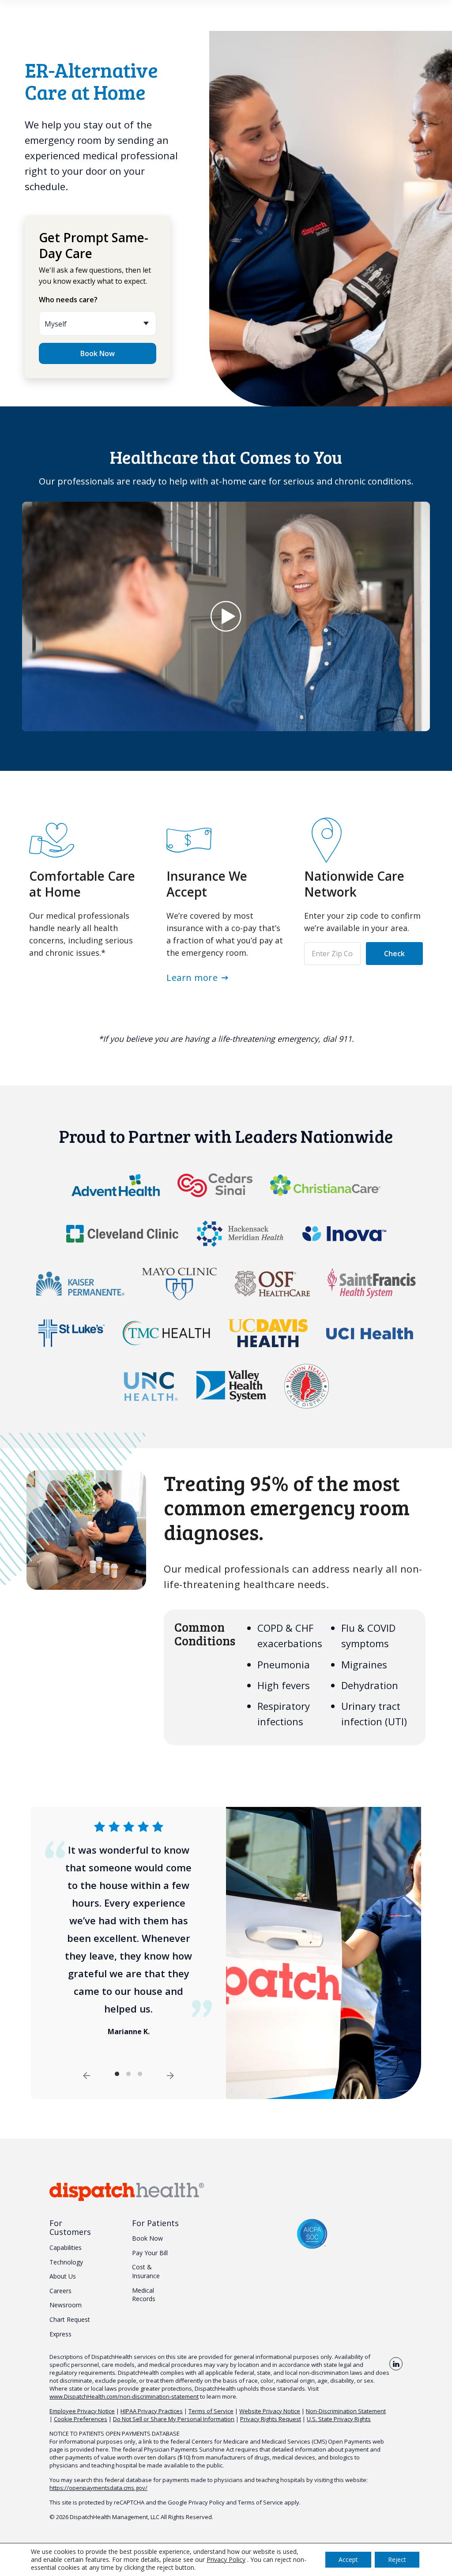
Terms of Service (211, 2411)
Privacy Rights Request (271, 2419)
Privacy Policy (207, 2502)
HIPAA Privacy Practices (152, 2411)
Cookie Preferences (81, 2419)
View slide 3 (140, 2074)
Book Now (98, 353)
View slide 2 (128, 2074)
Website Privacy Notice (270, 2411)
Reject (397, 2559)
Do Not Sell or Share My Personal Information (174, 2419)
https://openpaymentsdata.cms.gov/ (98, 2488)
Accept (348, 2559)
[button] (226, 616)
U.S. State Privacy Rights (339, 2419)
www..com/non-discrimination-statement (124, 2396)
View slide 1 (117, 2074)
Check (394, 954)
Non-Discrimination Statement (346, 2411)
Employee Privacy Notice (82, 2411)
